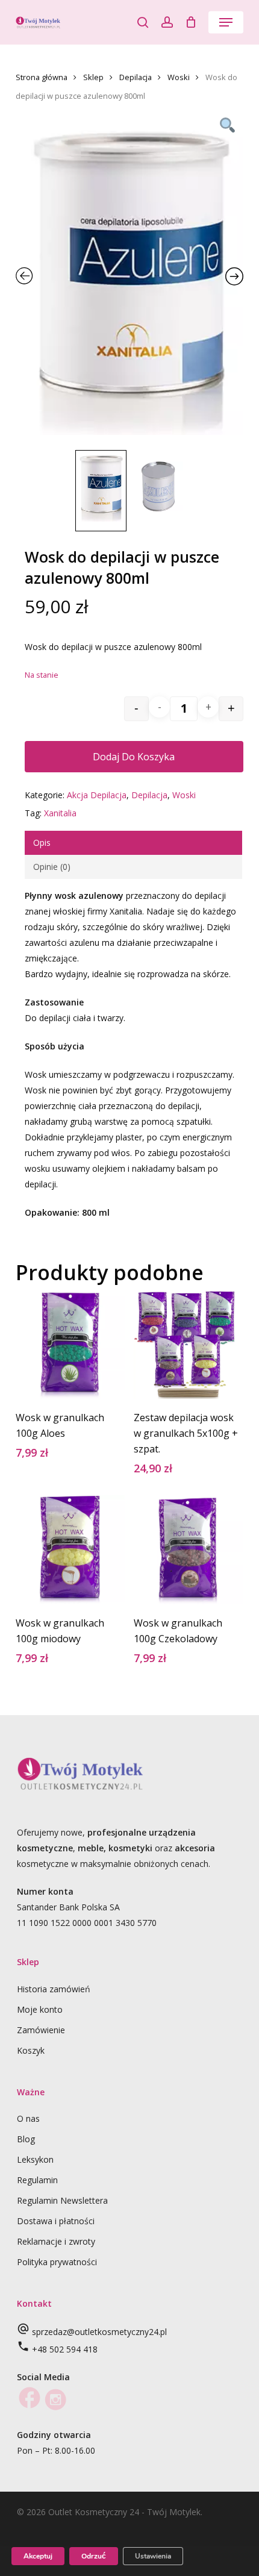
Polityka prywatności (57, 2262)
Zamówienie (41, 2030)
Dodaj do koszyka (134, 757)
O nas (28, 2118)
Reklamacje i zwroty (56, 2241)
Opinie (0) (52, 867)
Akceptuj (38, 2556)
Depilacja (136, 77)
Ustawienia (153, 2556)
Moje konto (40, 2009)
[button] (226, 22)
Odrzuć (94, 2556)
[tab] (133, 843)
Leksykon (35, 2159)
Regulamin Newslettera (62, 2200)
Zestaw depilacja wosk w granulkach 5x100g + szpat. (186, 1433)
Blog (26, 2139)
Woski (179, 77)
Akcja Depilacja (97, 795)
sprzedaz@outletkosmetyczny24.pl (99, 2332)
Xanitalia (60, 813)
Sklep (93, 77)
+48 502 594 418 (65, 2349)
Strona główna (42, 77)
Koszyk (31, 2050)
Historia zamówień (54, 1989)
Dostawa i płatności (56, 2221)
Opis (42, 843)
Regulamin (37, 2180)
